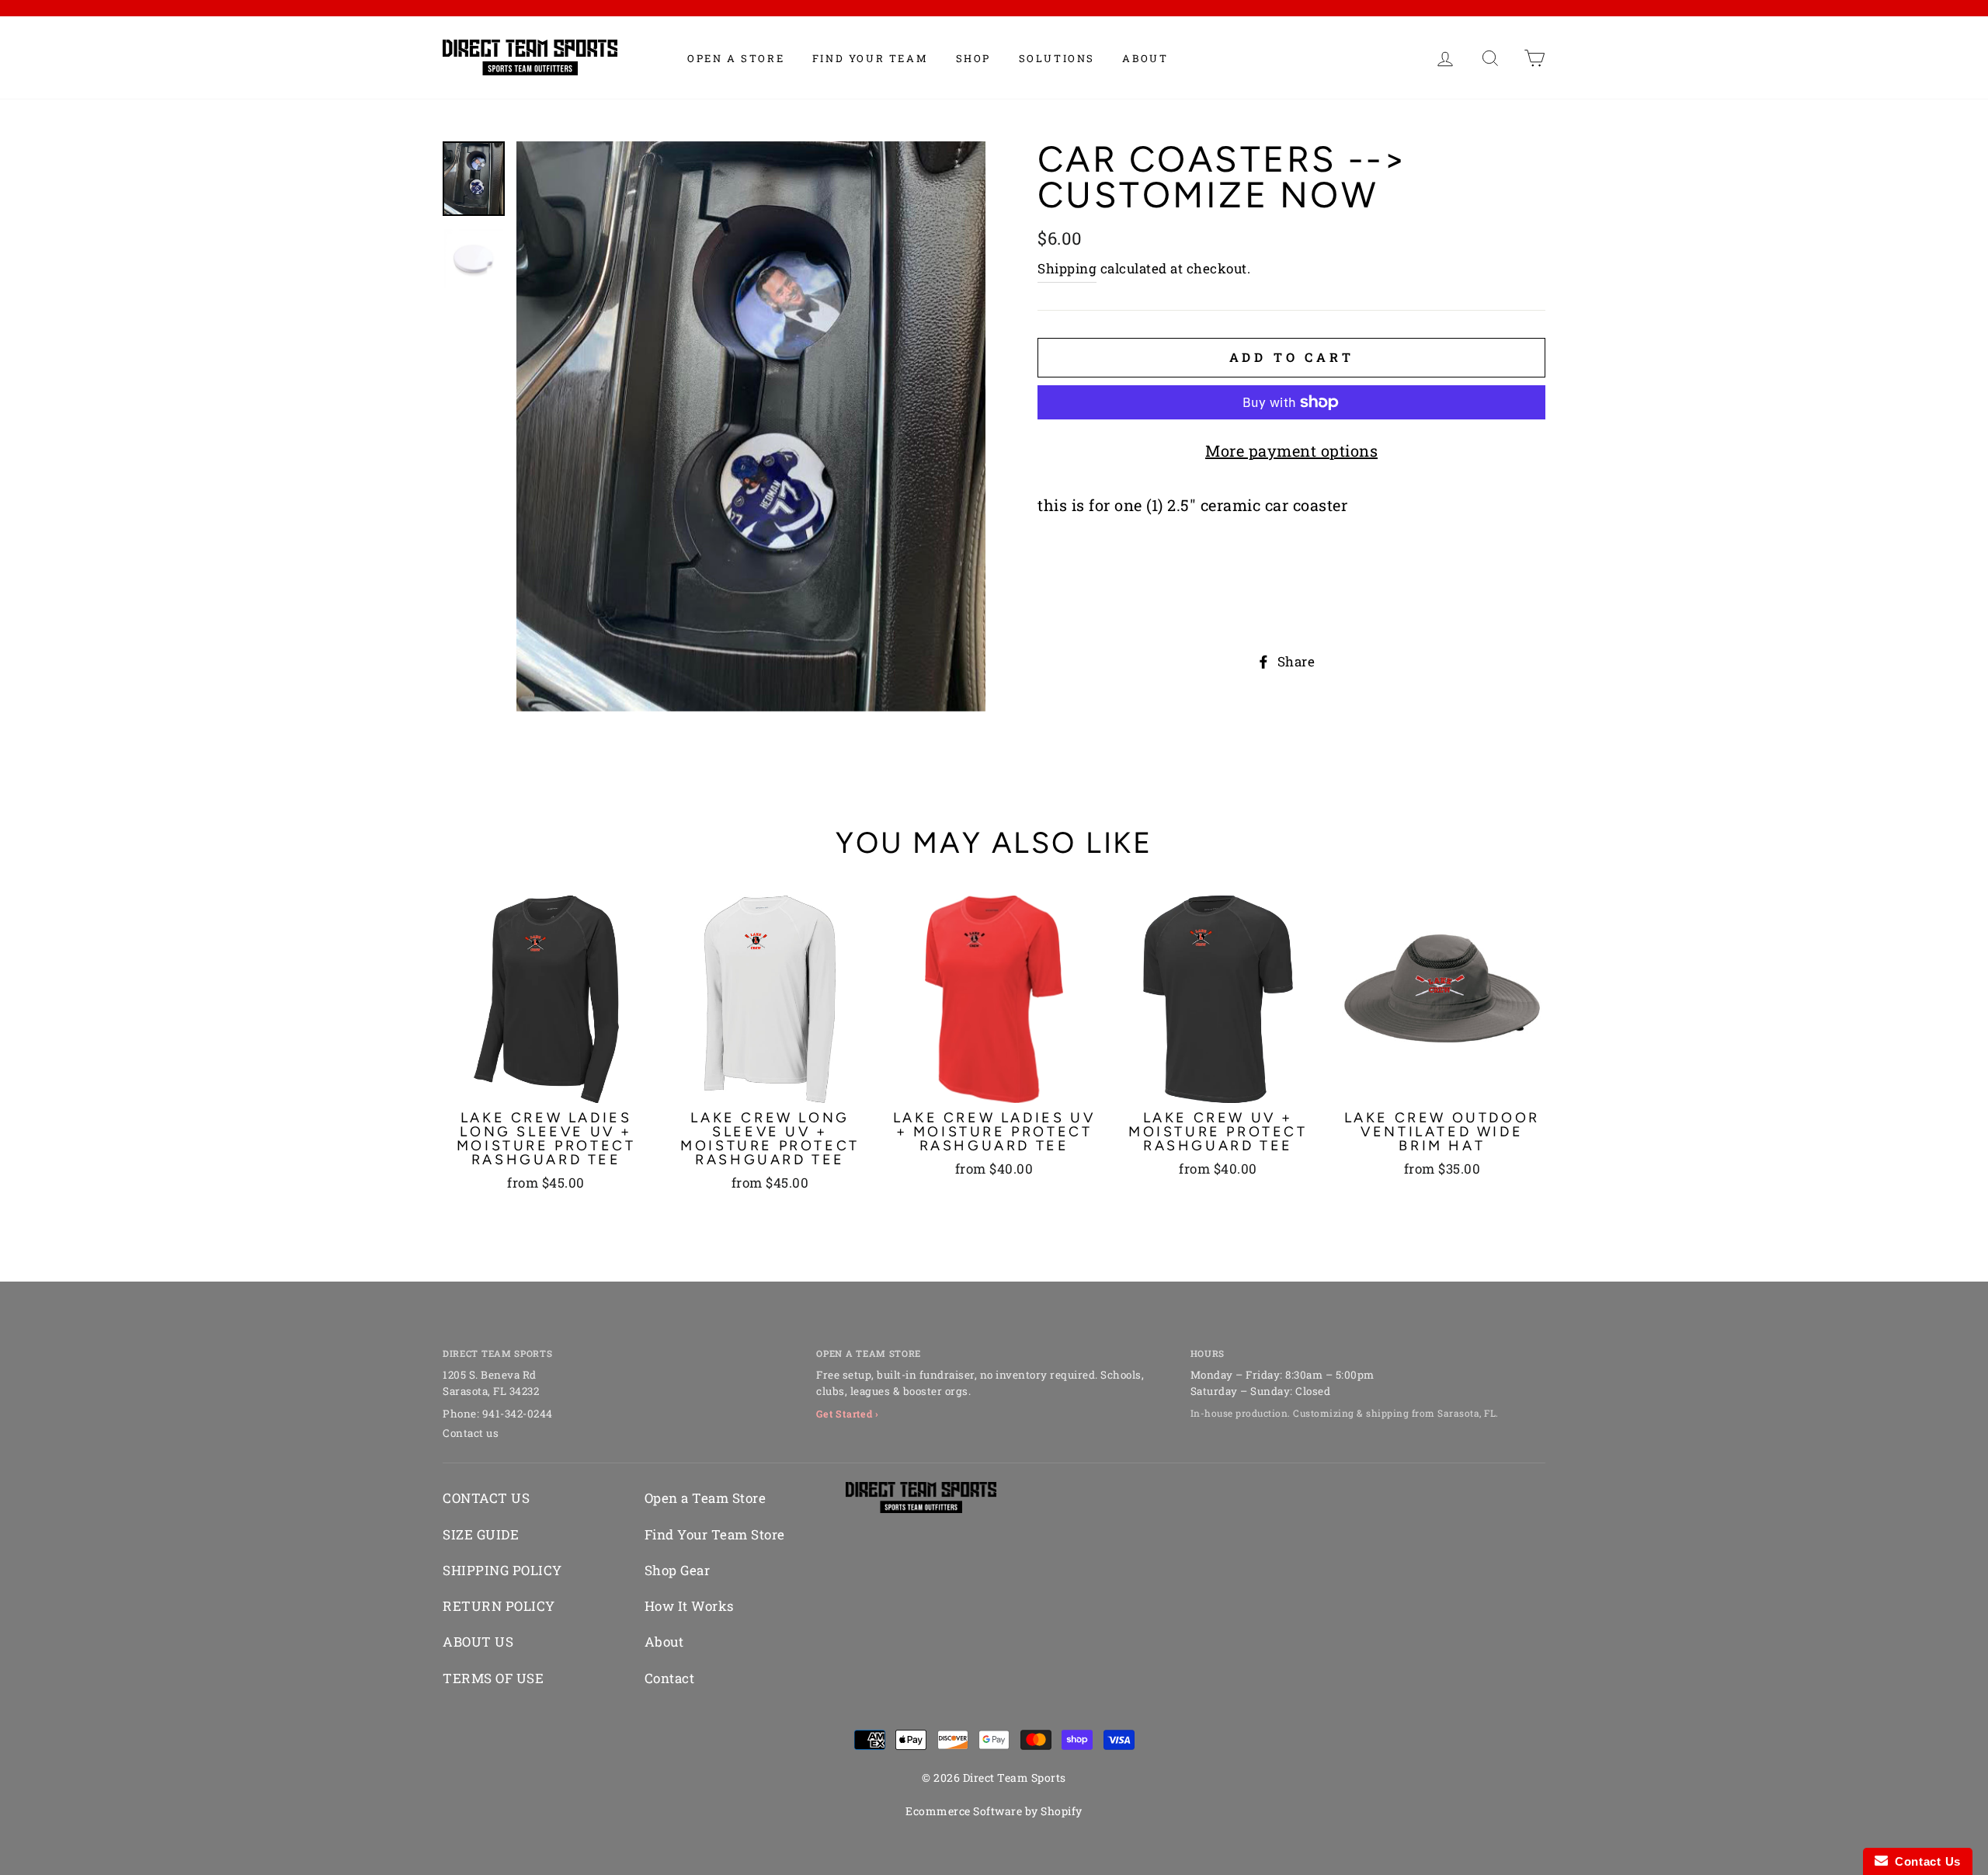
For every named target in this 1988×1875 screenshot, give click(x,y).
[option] (751, 426)
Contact (670, 1678)
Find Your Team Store (715, 1534)
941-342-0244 (518, 1414)
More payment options (1291, 450)
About (1145, 58)
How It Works (689, 1606)
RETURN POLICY (499, 1606)
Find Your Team (870, 58)
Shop (973, 58)
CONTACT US (486, 1498)
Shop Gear (678, 1570)
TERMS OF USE (493, 1678)
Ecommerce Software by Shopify (994, 1811)
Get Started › (848, 1414)
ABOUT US (478, 1642)
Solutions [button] (1057, 58)
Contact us (471, 1433)
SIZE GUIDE (481, 1534)
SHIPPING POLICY (502, 1570)
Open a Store (736, 58)
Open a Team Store (706, 1498)
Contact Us (1924, 1861)
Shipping (1067, 268)
